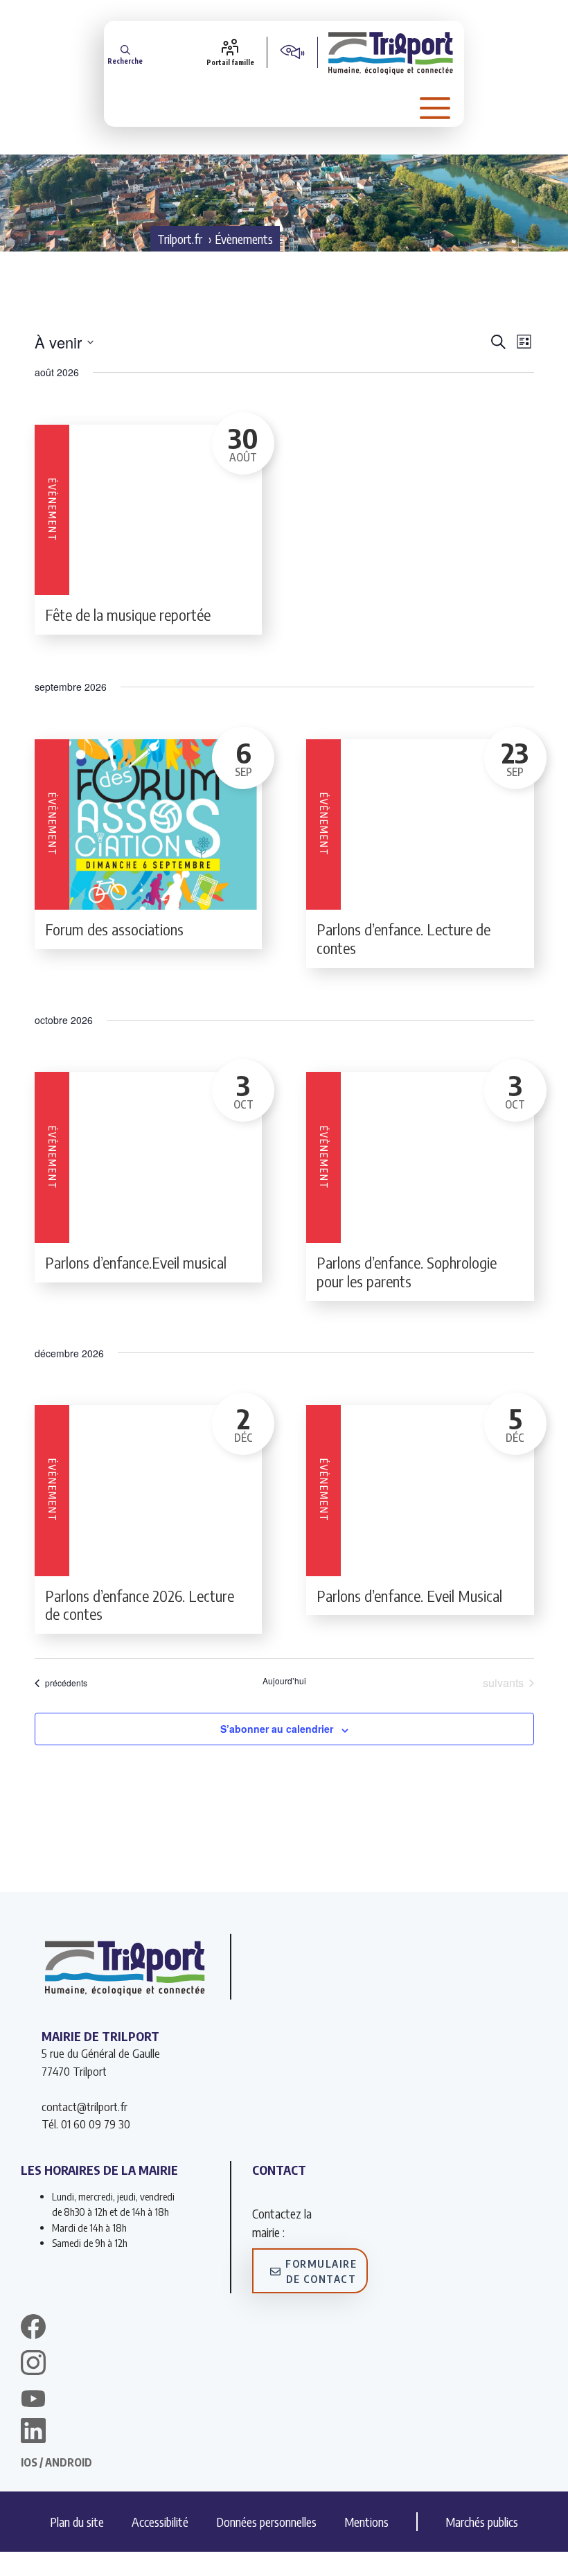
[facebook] (33, 2329)
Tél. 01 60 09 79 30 (86, 2124)
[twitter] (33, 2399)
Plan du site (77, 2522)
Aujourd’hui (284, 1681)
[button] (125, 52)
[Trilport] (391, 52)
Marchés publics (482, 2522)
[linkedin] (33, 2433)
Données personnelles (266, 2522)
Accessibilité (160, 2522)
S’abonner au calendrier (277, 1729)
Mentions (366, 2522)
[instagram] (33, 2365)
